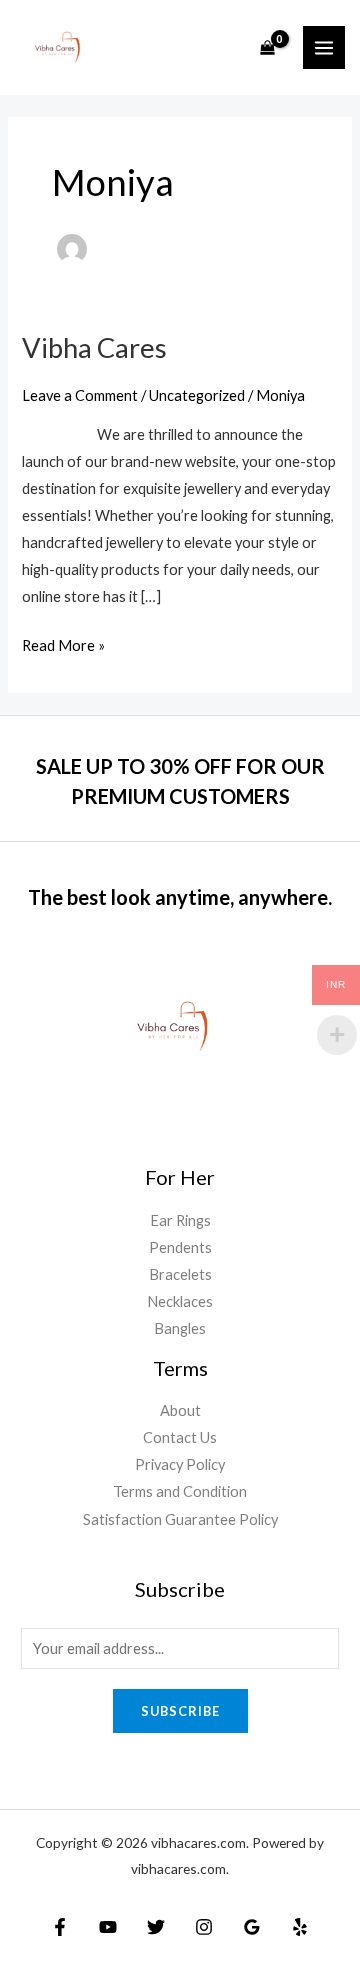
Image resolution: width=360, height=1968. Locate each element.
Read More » (63, 643)
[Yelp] (300, 1927)
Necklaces (180, 1301)
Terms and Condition (180, 1491)
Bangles (180, 1328)
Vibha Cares (94, 347)
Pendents (180, 1247)
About (180, 1410)
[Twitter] (156, 1927)
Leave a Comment (80, 395)
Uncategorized (197, 395)
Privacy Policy (180, 1464)
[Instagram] (204, 1927)
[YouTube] (108, 1927)
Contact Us (180, 1437)
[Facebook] (60, 1927)
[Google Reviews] (252, 1927)
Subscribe (180, 1711)
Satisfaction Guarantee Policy (180, 1519)
